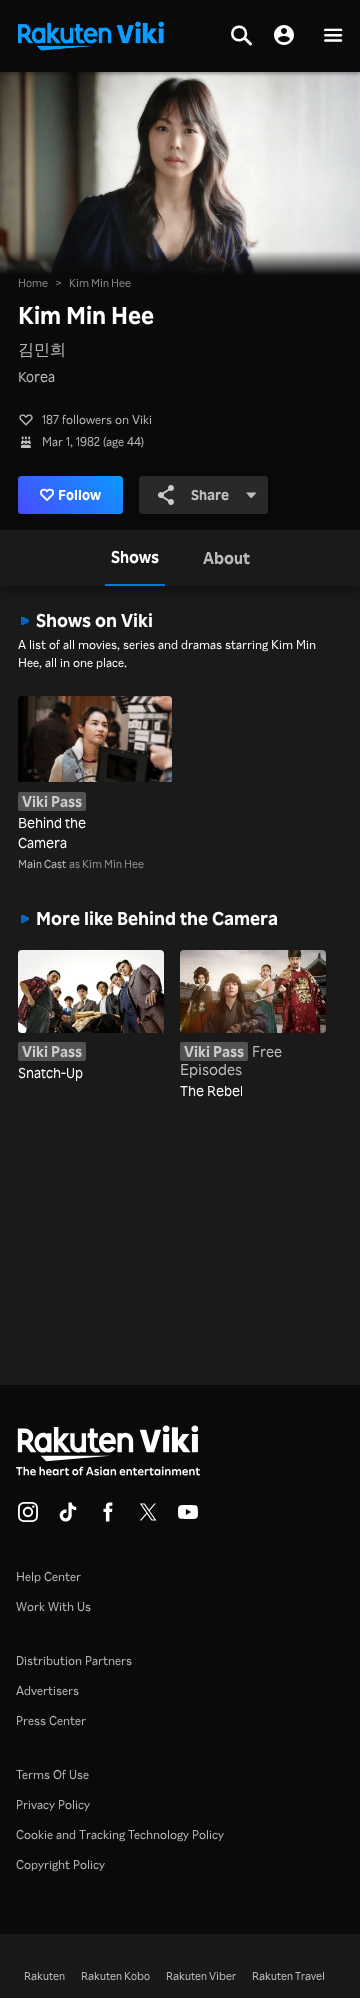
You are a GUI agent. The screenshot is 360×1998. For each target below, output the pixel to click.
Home (33, 283)
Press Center (51, 1720)
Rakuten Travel (288, 1976)
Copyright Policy (60, 1864)
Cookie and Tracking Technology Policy (120, 1834)
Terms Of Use (52, 1774)
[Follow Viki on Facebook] (108, 1518)
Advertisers (47, 1690)
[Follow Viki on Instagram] (28, 1518)
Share (210, 494)
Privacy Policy (53, 1804)
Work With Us (53, 1606)
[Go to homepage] (91, 34)
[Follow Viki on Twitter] (148, 1518)
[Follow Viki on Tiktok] (68, 1518)
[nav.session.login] (284, 36)
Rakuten (44, 1976)
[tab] (135, 558)
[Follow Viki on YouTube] (188, 1518)
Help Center (48, 1576)
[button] (333, 36)
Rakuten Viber (201, 1976)
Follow (79, 494)
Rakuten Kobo (115, 1976)
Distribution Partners (74, 1660)
